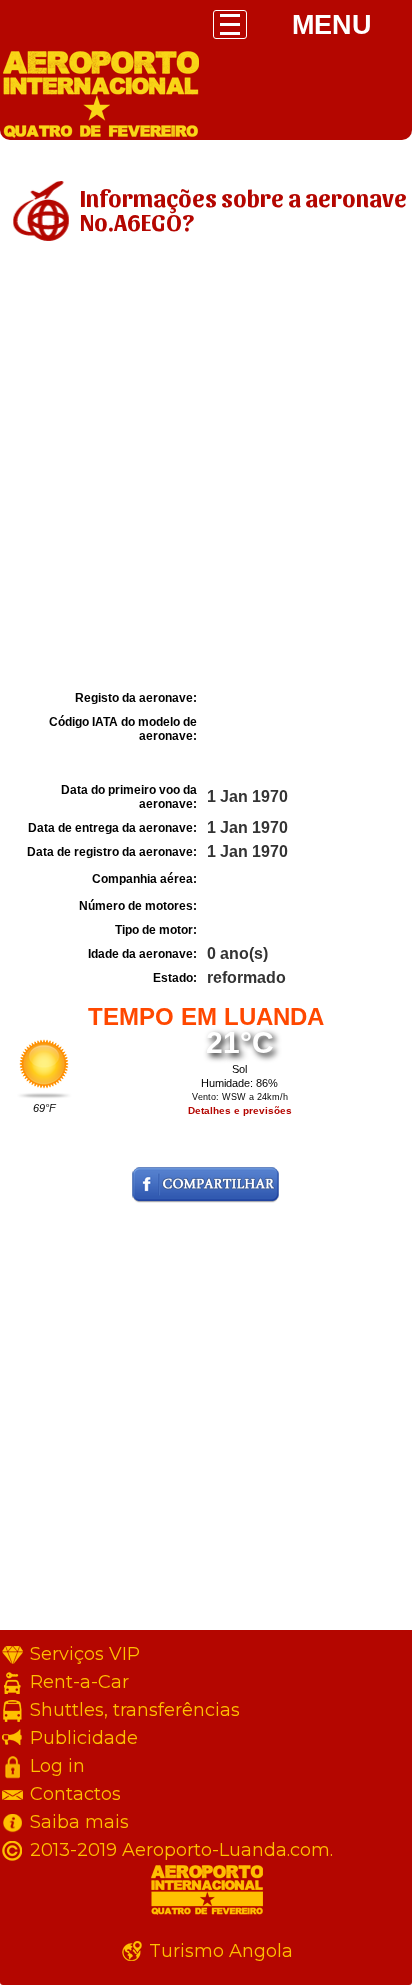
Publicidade (84, 1738)
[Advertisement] (206, 469)
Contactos (75, 1794)
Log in (57, 1766)
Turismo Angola (221, 1951)
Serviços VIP (85, 1654)
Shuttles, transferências (135, 1710)
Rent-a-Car (79, 1682)
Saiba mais (79, 1822)
